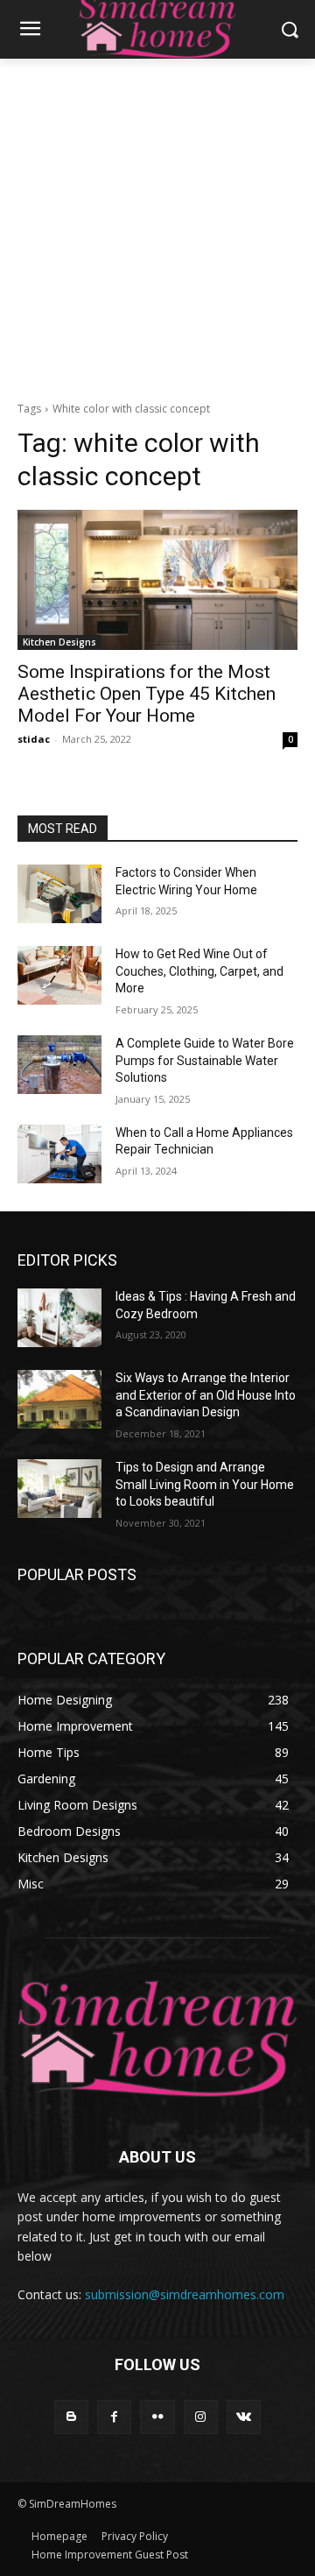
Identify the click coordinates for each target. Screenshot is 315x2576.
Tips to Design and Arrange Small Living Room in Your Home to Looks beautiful (205, 1484)
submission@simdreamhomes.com (185, 2294)
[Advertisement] (157, 225)
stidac (34, 739)
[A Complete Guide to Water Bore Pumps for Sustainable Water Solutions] (59, 1065)
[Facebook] (114, 2417)
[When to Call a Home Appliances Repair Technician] (59, 1154)
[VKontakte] (244, 2417)
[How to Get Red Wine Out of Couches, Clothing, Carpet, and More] (59, 975)
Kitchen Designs (59, 642)
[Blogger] (71, 2417)
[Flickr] (157, 2417)
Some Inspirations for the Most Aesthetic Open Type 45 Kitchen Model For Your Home (147, 694)
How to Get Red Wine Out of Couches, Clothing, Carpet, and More (199, 971)
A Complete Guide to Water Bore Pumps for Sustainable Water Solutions (205, 1060)
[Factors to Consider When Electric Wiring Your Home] (59, 894)
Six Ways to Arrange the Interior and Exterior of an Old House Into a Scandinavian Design (206, 1395)
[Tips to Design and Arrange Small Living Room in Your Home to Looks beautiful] (59, 1489)
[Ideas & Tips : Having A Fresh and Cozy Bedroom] (59, 1318)
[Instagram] (201, 2417)
